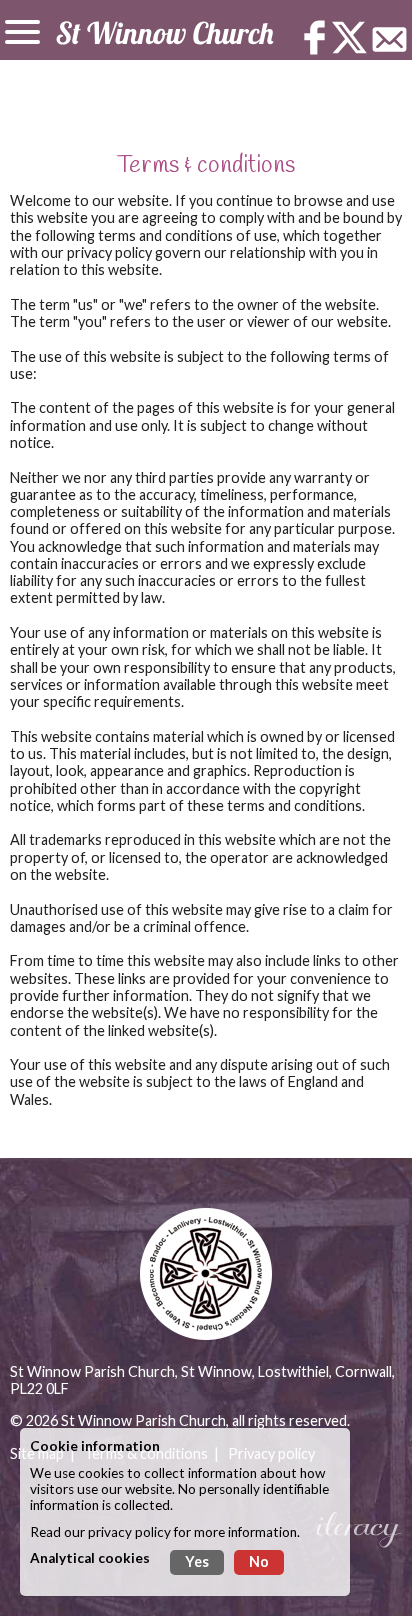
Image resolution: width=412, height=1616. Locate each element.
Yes (197, 1561)
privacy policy (129, 1532)
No (259, 1561)
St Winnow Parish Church (143, 1420)
